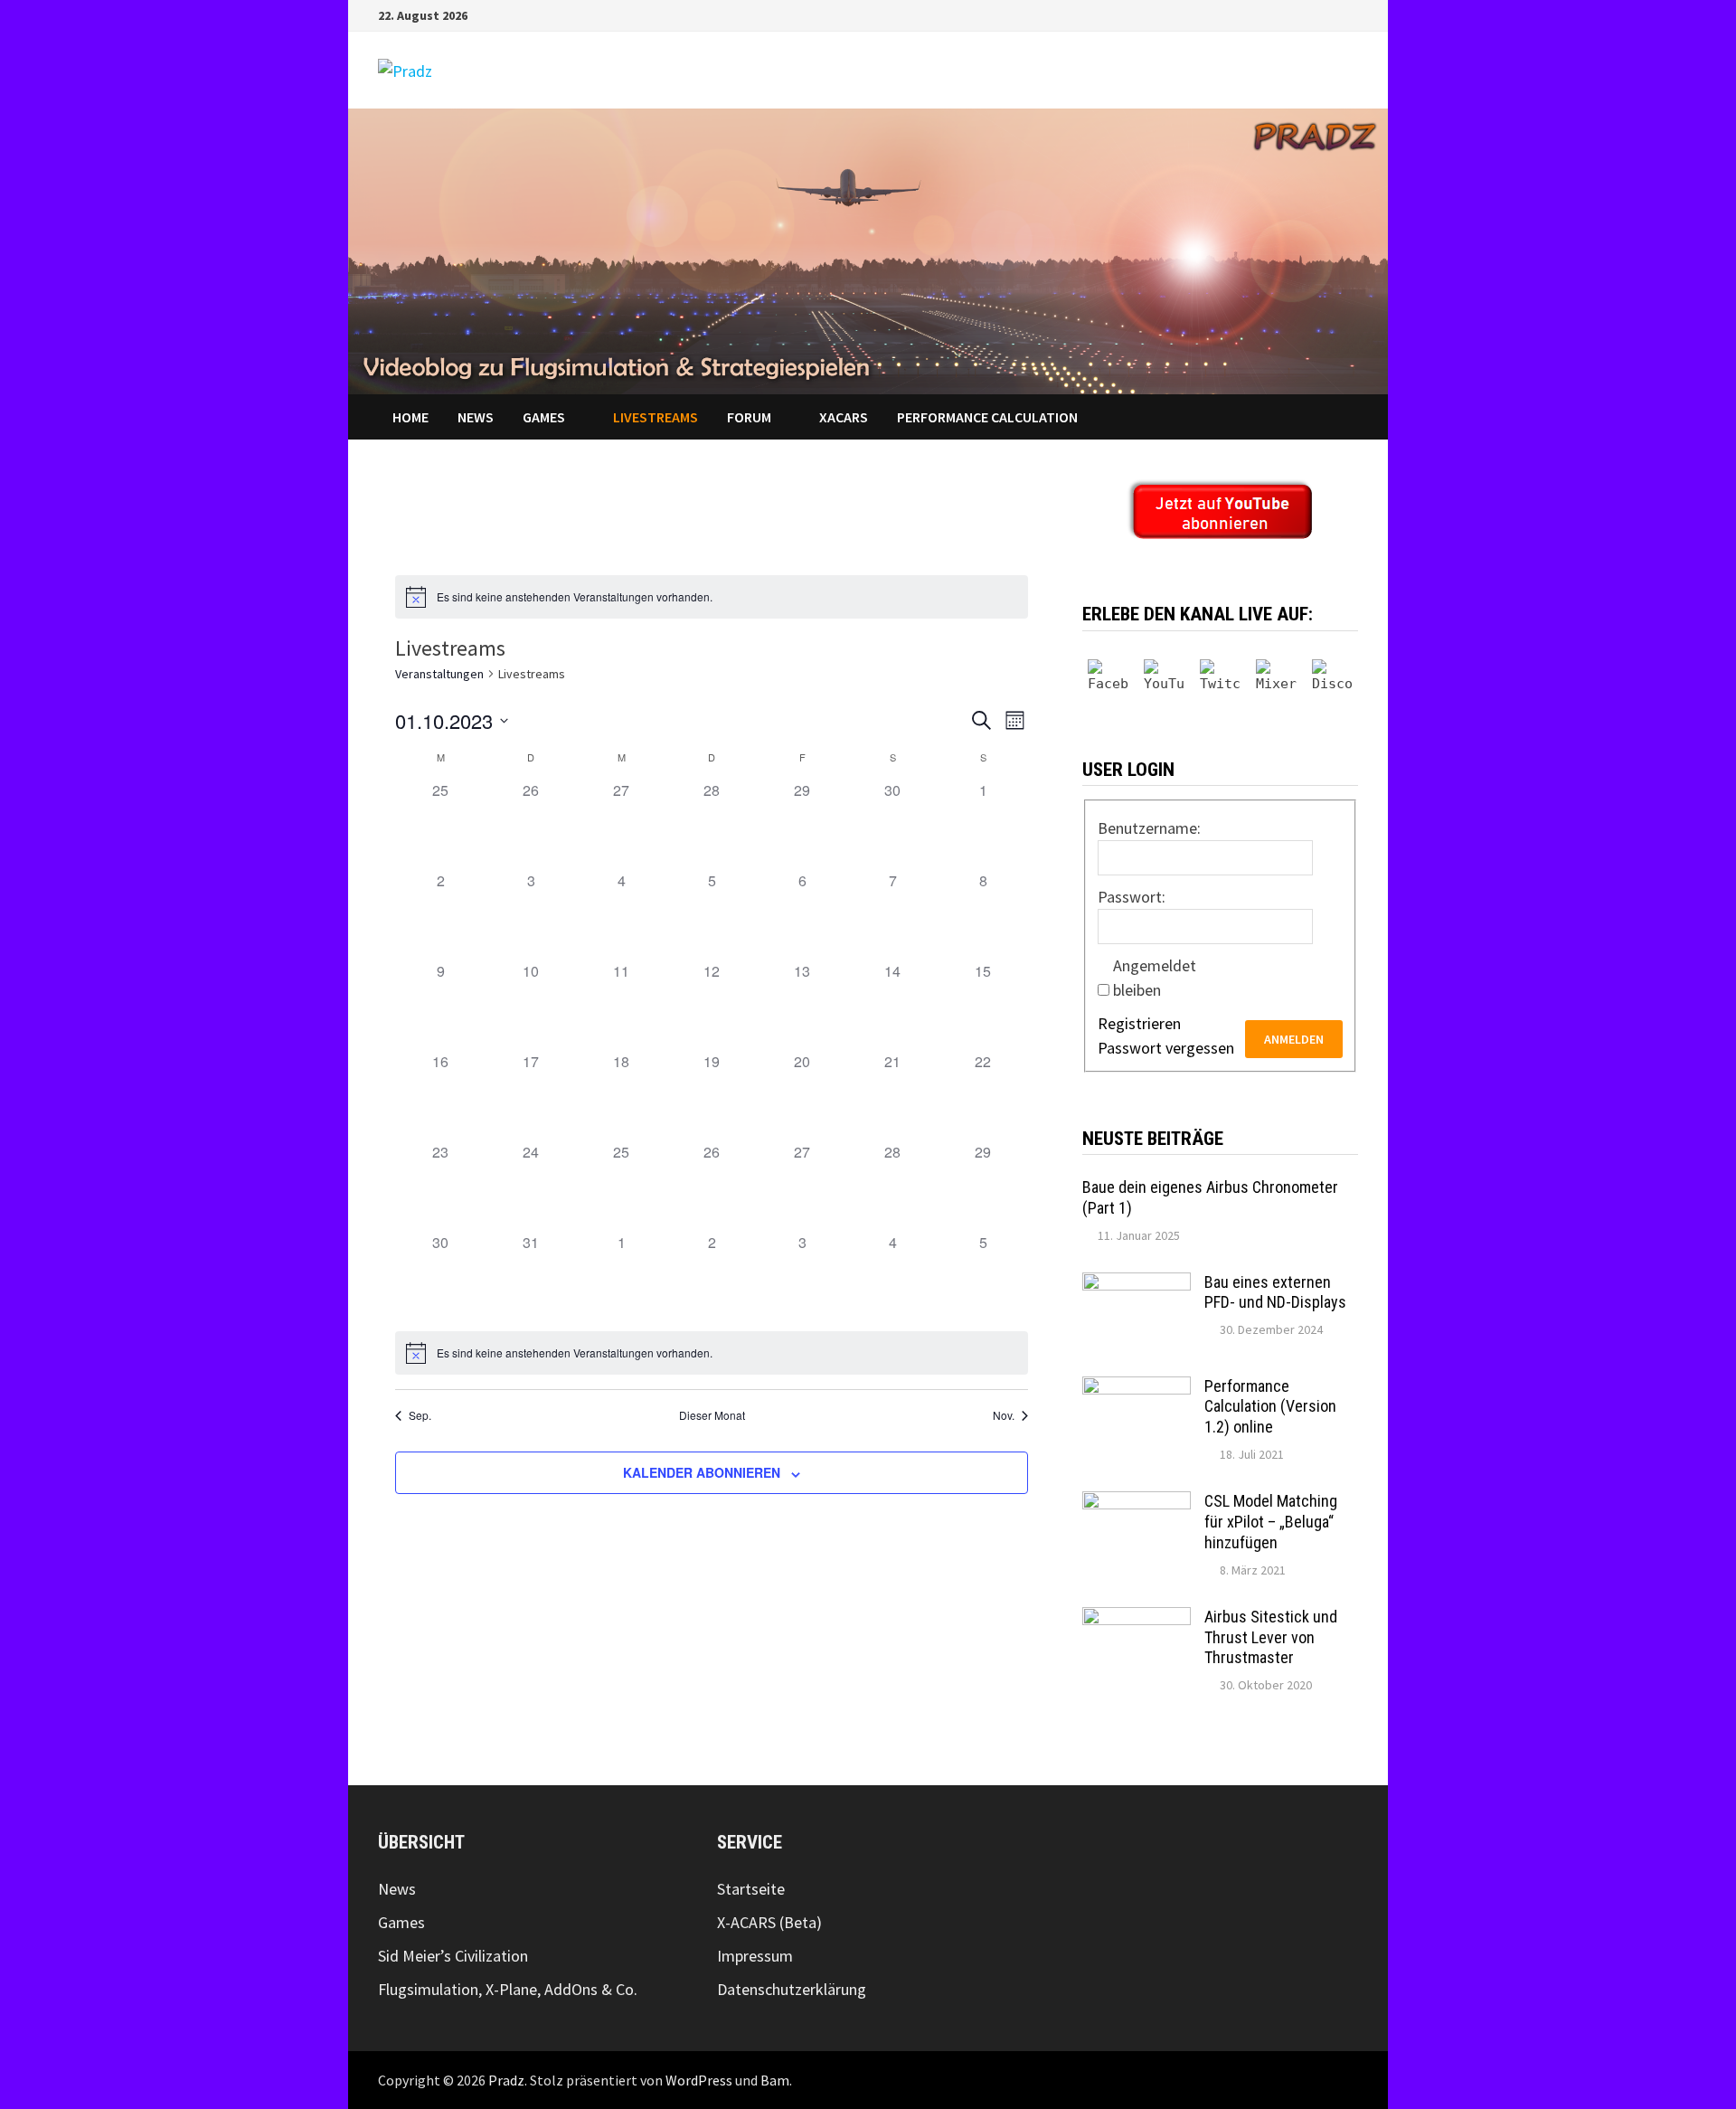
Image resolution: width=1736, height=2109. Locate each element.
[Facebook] (1328, 14)
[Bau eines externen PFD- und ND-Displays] (1137, 1285)
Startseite (751, 1889)
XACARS (844, 417)
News (476, 417)
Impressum (755, 1956)
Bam (775, 2080)
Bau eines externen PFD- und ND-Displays (1275, 1292)
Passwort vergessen (1166, 1048)
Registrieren (1139, 1023)
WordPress (699, 2080)
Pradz (506, 2080)
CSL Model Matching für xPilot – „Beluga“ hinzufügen (1271, 1522)
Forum (749, 417)
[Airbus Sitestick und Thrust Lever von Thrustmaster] (1137, 1619)
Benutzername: (1149, 828)
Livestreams (656, 417)
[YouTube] (1349, 14)
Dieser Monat (712, 1415)
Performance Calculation (987, 417)
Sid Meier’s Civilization (453, 1956)
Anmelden (1294, 1039)
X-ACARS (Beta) (769, 1922)
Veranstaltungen (439, 674)
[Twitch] (1220, 680)
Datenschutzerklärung (792, 1989)
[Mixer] (1276, 680)
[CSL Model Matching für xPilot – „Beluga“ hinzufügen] (1137, 1504)
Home (410, 417)
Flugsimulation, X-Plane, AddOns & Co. (508, 1989)
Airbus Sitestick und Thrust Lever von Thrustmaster (1271, 1637)
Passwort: (1132, 897)
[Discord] (1332, 680)
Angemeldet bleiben (1155, 978)
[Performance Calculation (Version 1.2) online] (1137, 1389)
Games (544, 417)
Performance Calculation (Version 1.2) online (1270, 1407)
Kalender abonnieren (702, 1472)
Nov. (1004, 1415)
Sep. (420, 1415)
